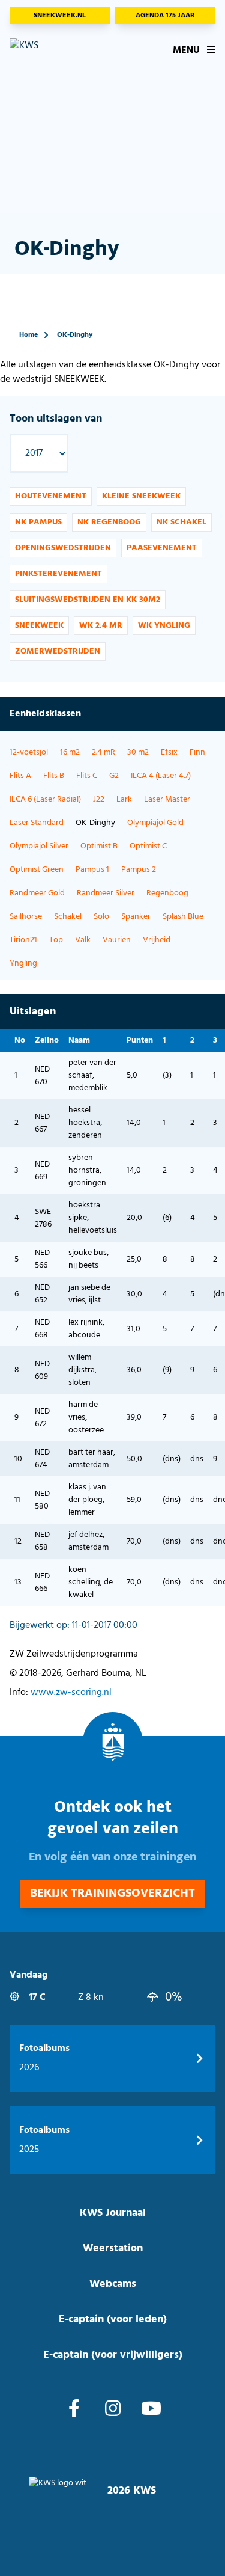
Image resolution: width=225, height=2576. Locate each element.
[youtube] (151, 2410)
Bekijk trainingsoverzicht (112, 1894)
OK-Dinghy (75, 335)
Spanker (136, 917)
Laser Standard (37, 823)
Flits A (20, 776)
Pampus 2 (139, 870)
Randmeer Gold (37, 893)
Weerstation (113, 2249)
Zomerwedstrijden (58, 652)
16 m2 (70, 753)
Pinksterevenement (58, 574)
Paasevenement (162, 548)
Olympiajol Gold (155, 823)
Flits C (87, 776)
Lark (124, 799)
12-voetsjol (29, 753)
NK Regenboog (109, 522)
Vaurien (117, 940)
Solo (101, 917)
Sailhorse (26, 917)
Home (28, 335)
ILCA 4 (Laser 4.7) (161, 776)
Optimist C (148, 846)
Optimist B (99, 846)
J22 (99, 799)
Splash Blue (183, 917)
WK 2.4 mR (101, 626)
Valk (83, 940)
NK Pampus (38, 522)
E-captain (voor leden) (113, 2320)
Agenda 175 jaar (165, 16)
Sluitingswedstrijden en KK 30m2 (88, 600)
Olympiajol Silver (39, 846)
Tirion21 (23, 940)
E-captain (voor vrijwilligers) (113, 2355)
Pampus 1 (92, 870)
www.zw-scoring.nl (71, 1693)
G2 (114, 776)
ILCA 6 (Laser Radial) (45, 799)
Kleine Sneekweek (141, 496)
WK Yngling (164, 626)
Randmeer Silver (106, 893)
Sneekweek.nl (60, 16)
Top (56, 940)
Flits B (54, 776)
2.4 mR (103, 753)
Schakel (68, 917)
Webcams (113, 2284)
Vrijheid (157, 940)
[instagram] (113, 2410)
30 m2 (138, 753)
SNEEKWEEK (39, 626)
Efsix (169, 753)
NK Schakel (181, 522)
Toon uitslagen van (56, 419)
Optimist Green (37, 870)
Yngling (23, 964)
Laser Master (167, 799)
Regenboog (167, 893)
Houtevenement (51, 496)
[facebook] (74, 2410)
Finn (197, 753)
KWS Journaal (113, 2213)
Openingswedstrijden (63, 548)
